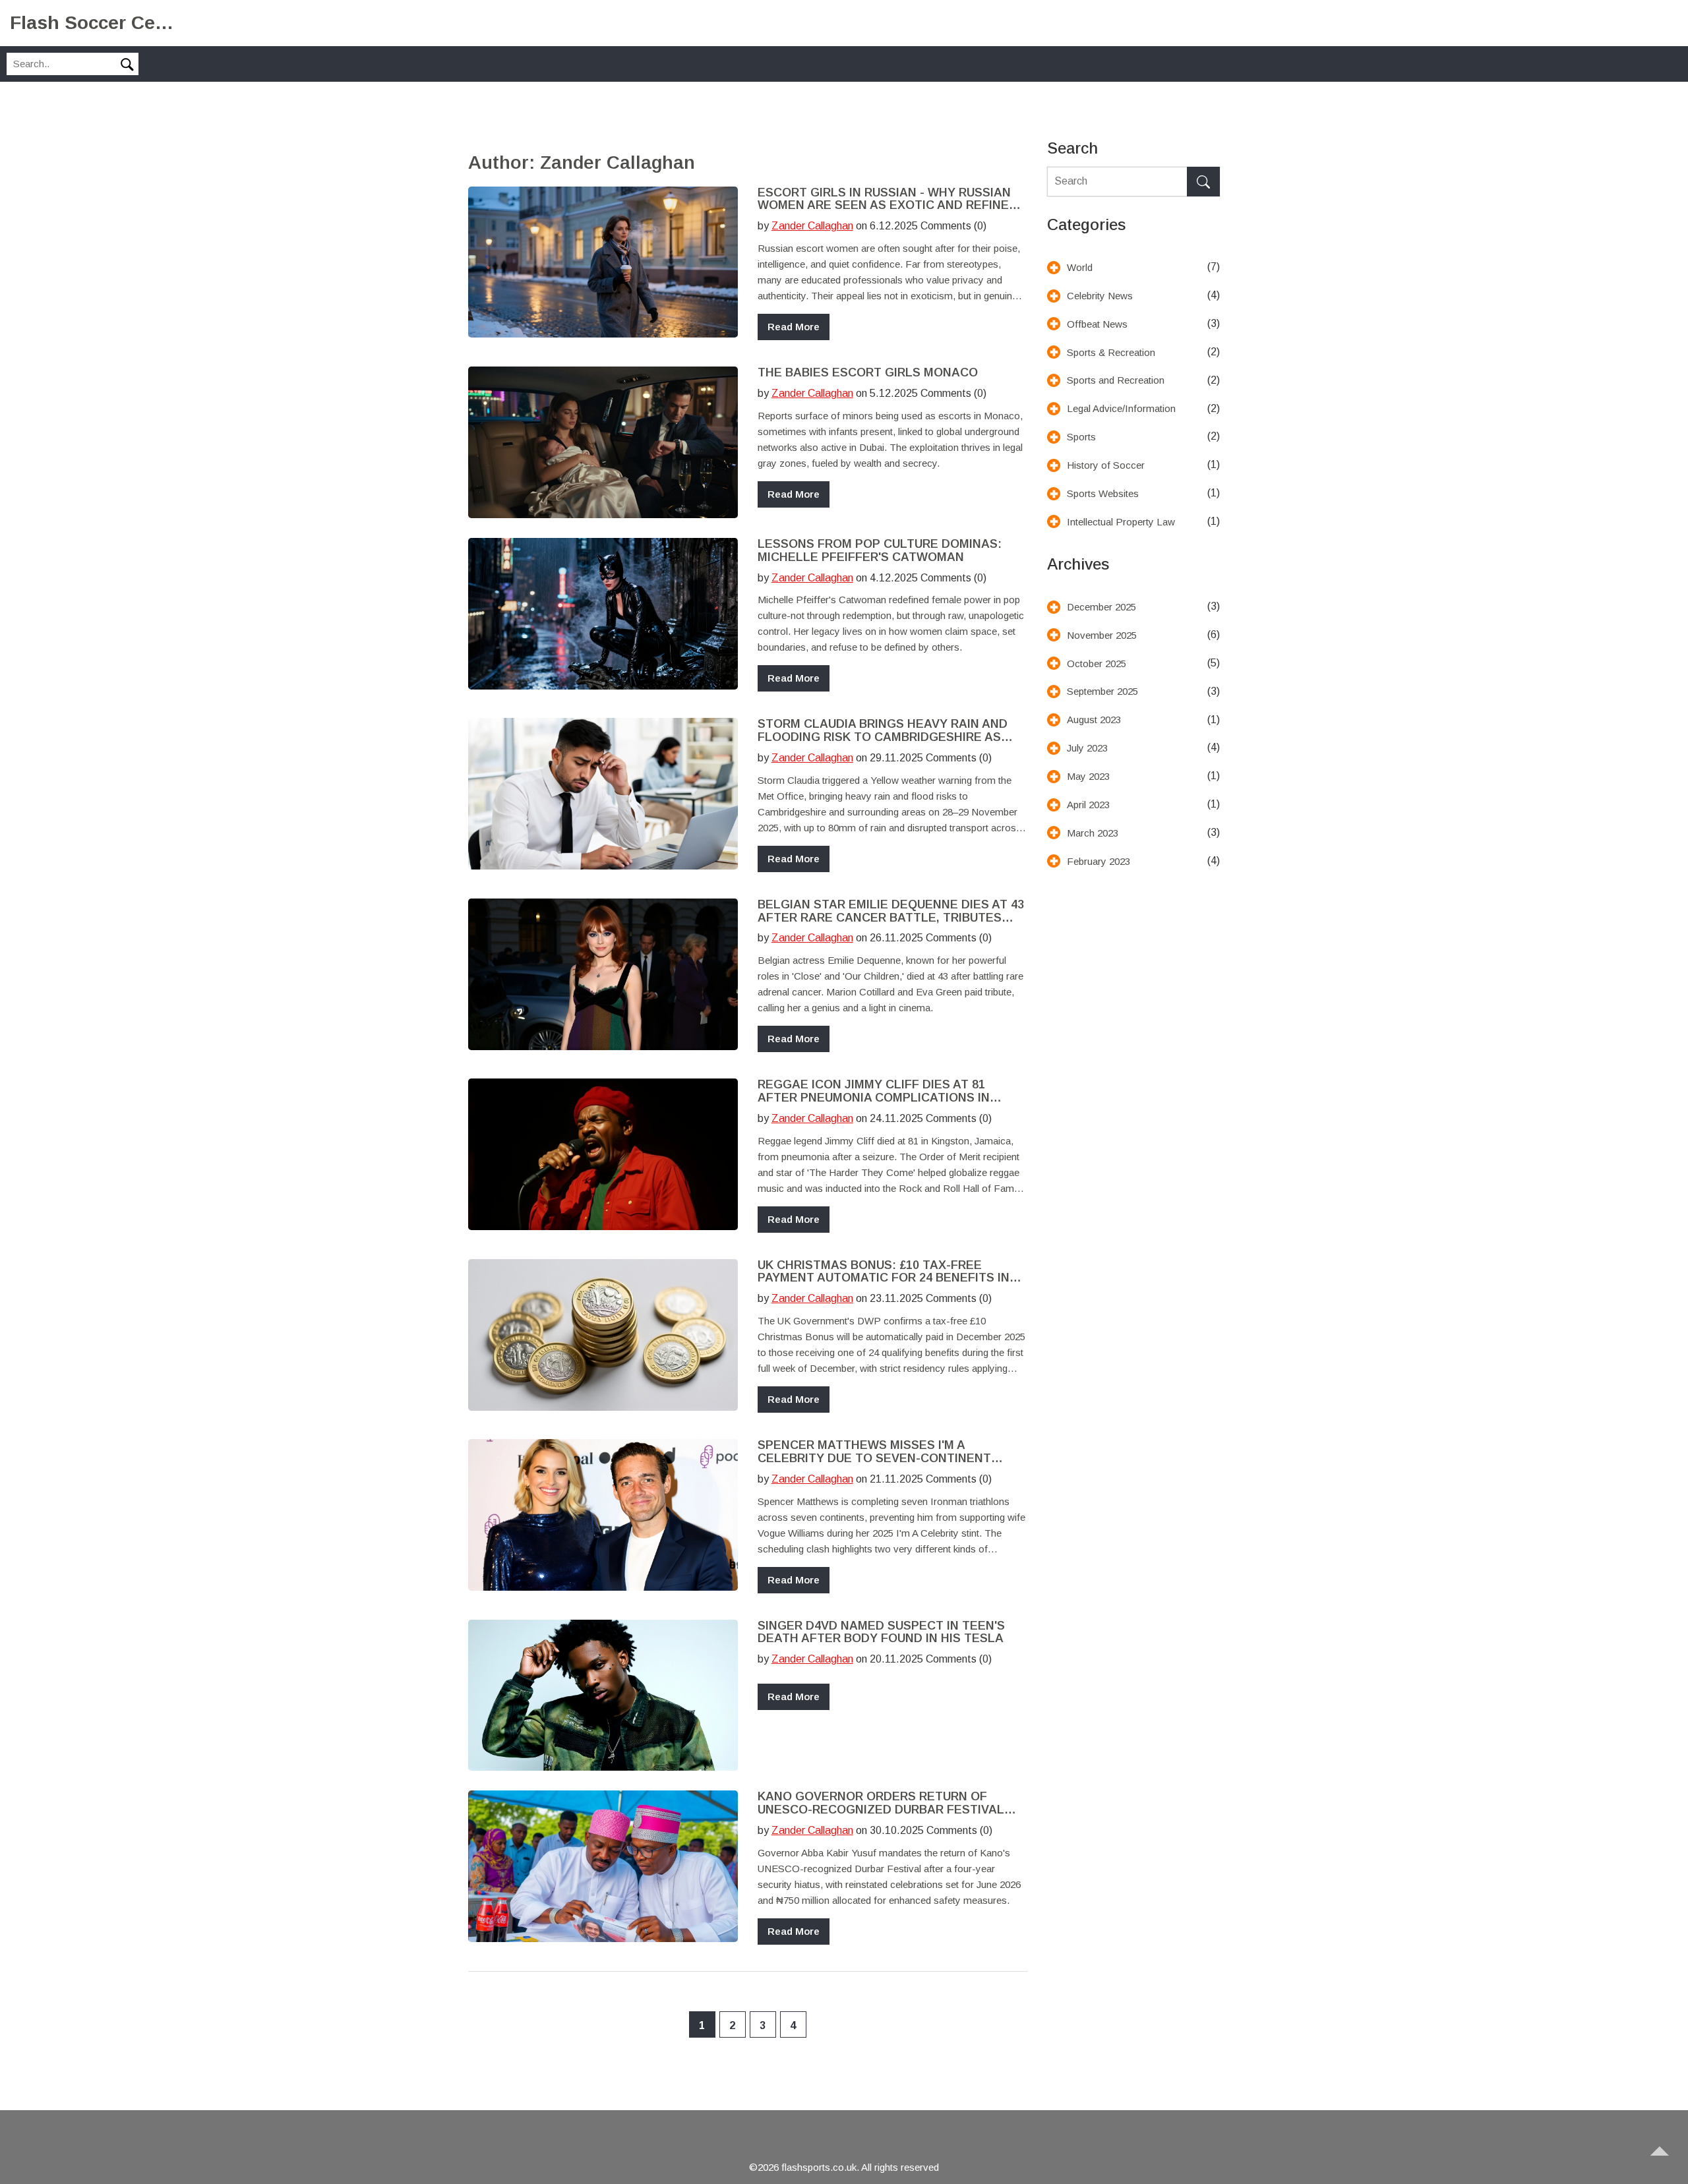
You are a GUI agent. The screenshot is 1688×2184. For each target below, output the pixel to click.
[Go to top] (1666, 2162)
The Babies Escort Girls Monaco (868, 373)
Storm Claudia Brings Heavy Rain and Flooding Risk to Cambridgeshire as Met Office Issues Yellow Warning (883, 731)
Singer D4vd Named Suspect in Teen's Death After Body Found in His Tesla (881, 1633)
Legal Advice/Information (1121, 408)
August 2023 (1094, 720)
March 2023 (1093, 833)
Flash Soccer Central (92, 23)
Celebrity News (1100, 296)
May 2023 (1088, 776)
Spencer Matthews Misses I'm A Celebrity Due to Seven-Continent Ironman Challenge (874, 1452)
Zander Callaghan (812, 226)
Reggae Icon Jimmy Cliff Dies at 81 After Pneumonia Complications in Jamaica (874, 1092)
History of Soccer (1106, 465)
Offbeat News (1097, 324)
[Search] (1203, 182)
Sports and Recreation (1116, 380)
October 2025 (1097, 664)
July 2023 (1087, 748)
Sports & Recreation (1111, 352)
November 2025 (1102, 635)
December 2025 (1101, 607)
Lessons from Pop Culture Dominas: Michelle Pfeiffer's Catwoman (880, 551)
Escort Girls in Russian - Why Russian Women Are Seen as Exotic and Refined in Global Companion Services (888, 200)
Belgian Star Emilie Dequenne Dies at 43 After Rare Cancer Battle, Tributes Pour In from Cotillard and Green (891, 912)
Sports (1081, 437)
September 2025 (1102, 691)
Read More (794, 327)
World (1080, 267)
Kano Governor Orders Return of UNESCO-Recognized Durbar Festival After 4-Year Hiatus (881, 1804)
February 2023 (1099, 861)
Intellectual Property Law (1121, 522)
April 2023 (1088, 805)
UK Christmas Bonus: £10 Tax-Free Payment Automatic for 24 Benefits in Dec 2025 (884, 1272)
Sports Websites (1103, 493)
